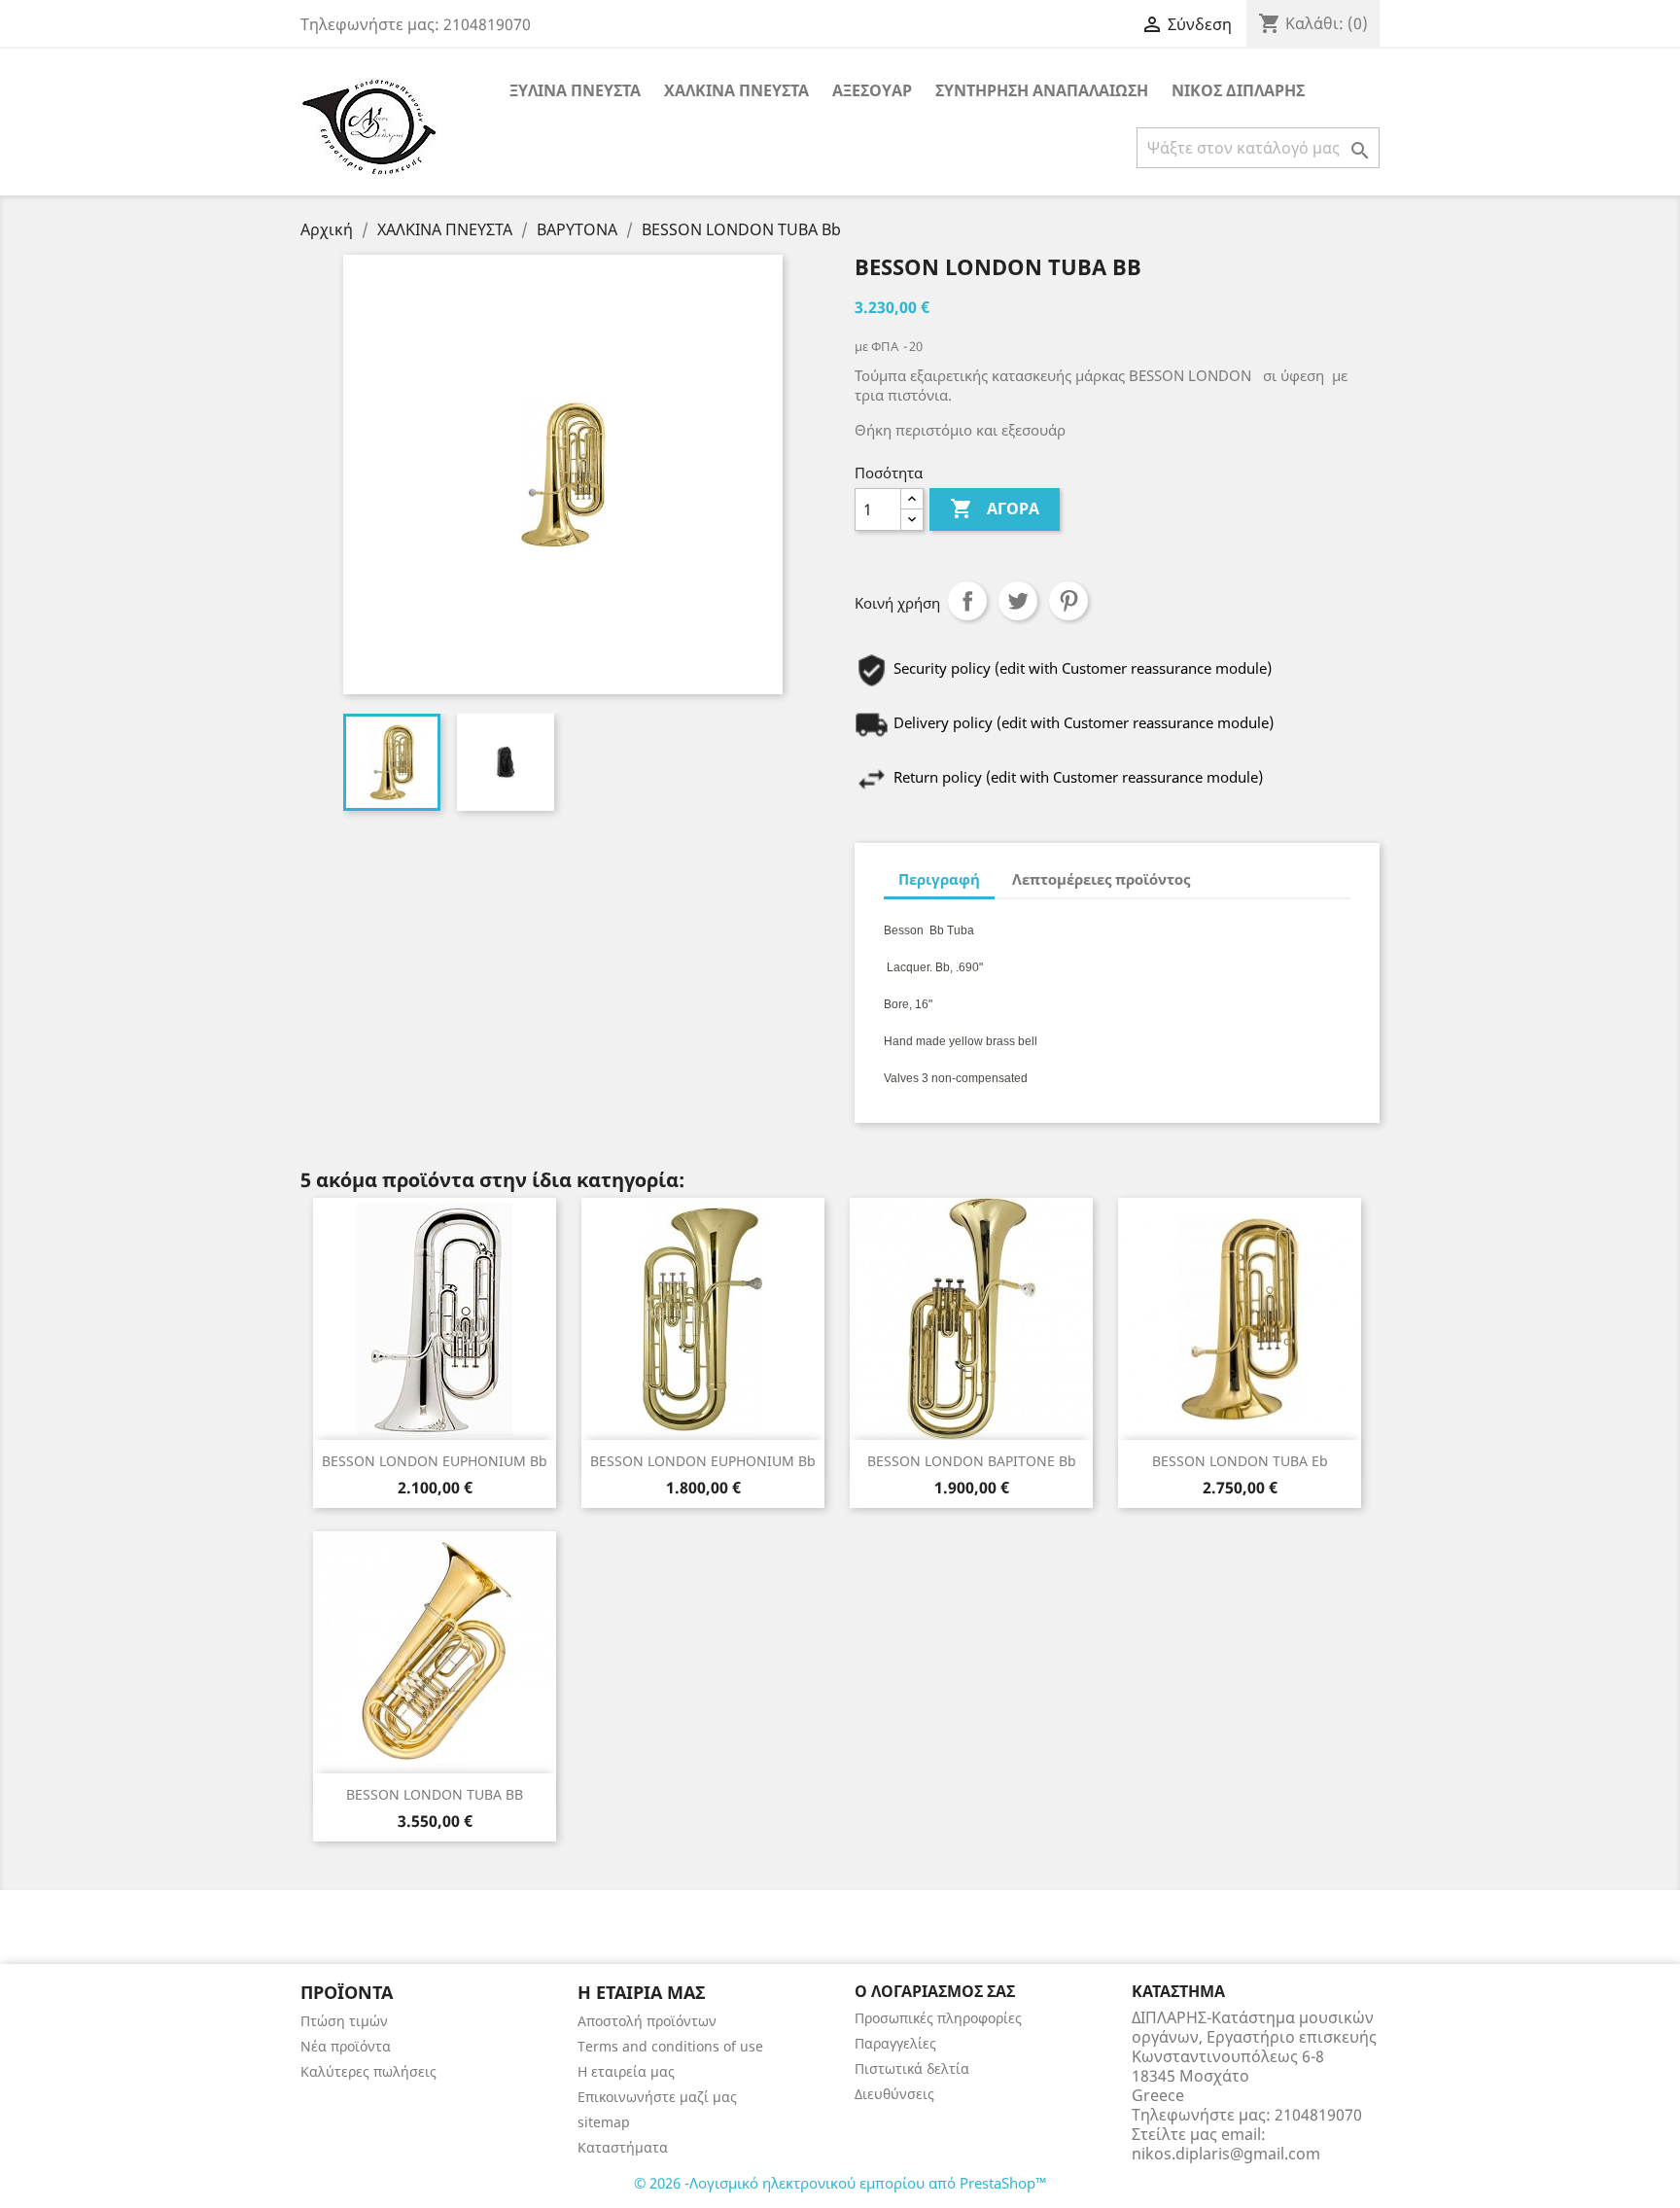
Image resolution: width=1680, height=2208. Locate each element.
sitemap (604, 2122)
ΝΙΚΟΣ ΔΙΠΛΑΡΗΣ (1238, 90)
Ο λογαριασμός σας (935, 1991)
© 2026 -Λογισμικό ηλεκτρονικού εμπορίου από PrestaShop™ (840, 2183)
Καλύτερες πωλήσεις (368, 2071)
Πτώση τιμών (344, 2021)
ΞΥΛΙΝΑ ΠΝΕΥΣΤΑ (575, 90)
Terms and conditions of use (670, 2046)
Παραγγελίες (895, 2043)
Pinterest (1068, 601)
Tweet (1018, 601)
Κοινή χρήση (967, 601)
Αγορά (995, 508)
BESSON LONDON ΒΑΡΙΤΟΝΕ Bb (972, 1461)
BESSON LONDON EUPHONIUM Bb (435, 1461)
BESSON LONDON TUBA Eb (1240, 1461)
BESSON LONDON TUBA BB (435, 1794)
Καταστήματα (623, 2147)
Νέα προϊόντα (346, 2046)
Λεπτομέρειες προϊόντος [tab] (1101, 879)
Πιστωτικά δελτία (912, 2068)
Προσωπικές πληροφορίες (938, 2018)
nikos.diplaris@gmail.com (1226, 2154)
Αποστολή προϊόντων (647, 2021)
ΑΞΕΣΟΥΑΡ (872, 90)
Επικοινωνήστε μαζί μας (657, 2097)
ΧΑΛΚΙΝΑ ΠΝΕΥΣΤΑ (736, 90)
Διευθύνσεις (894, 2094)
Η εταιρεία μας (626, 2071)
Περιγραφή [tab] (939, 879)
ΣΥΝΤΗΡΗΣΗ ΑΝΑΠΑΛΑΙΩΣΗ (1042, 90)
